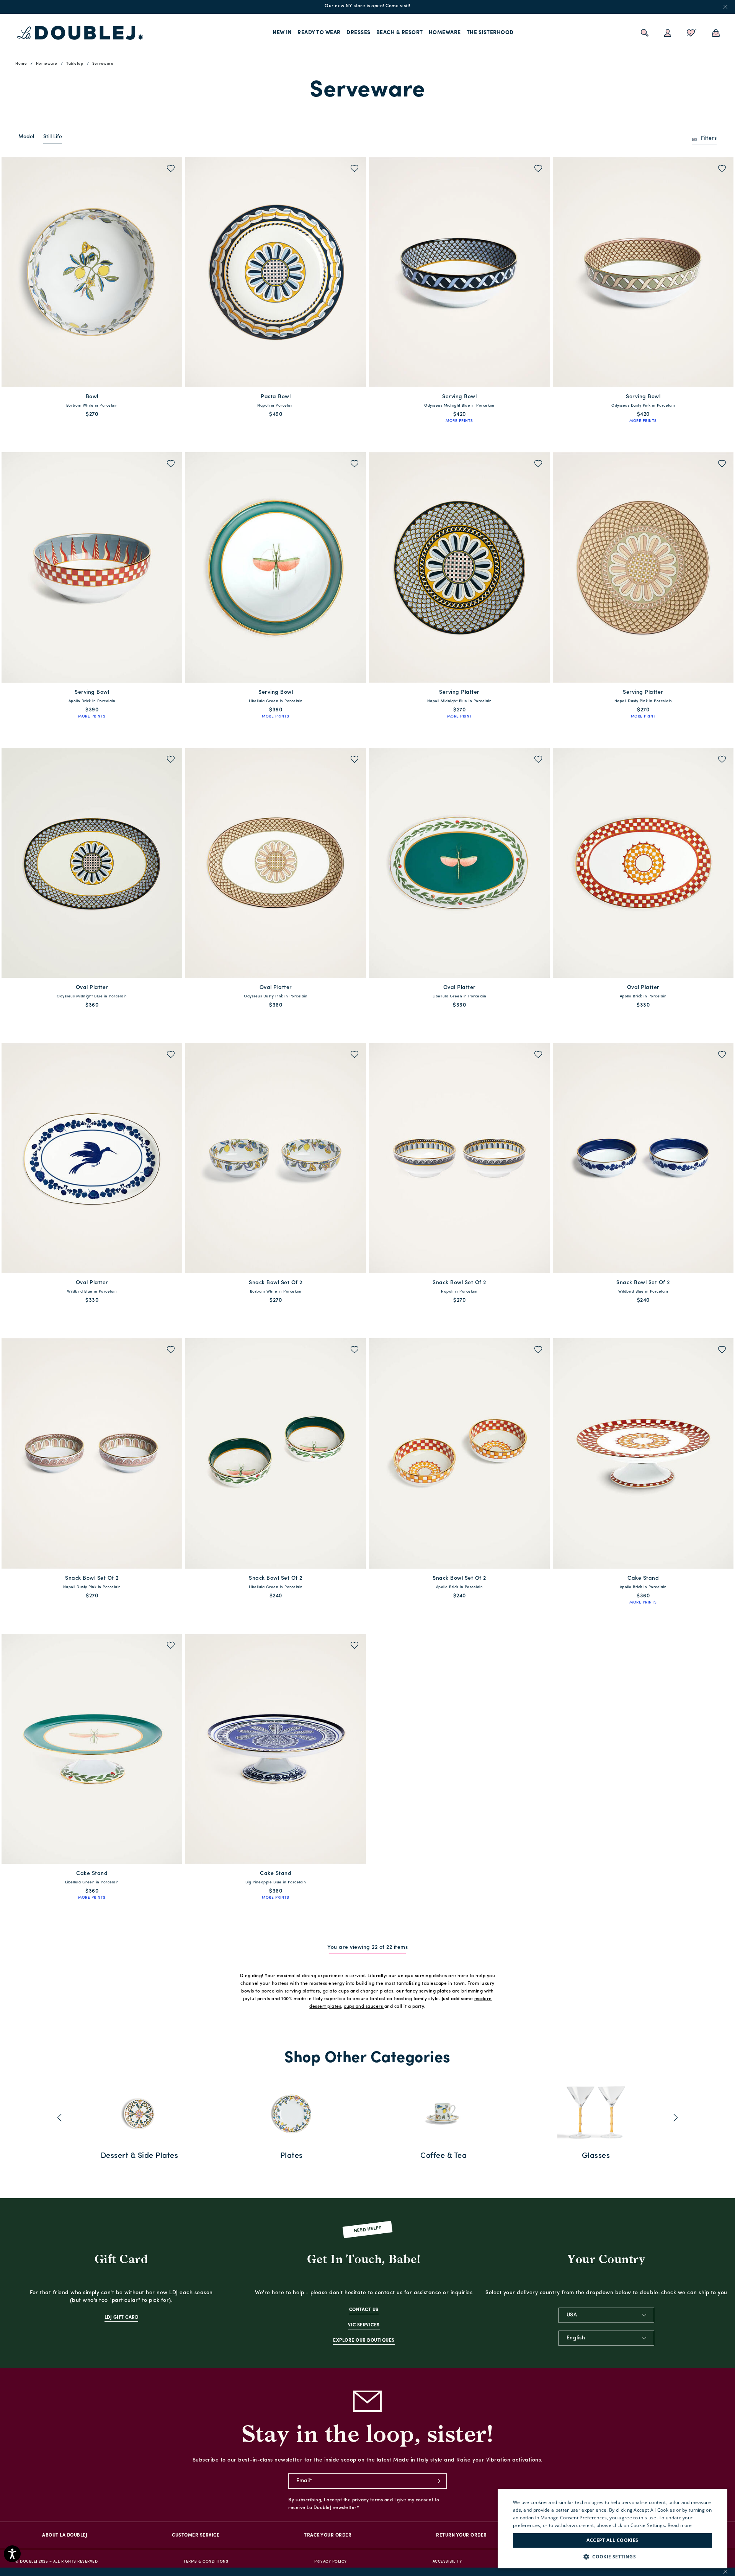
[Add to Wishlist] (171, 169)
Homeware (445, 33)
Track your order (328, 2535)
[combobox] (606, 2315)
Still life (53, 137)
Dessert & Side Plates (140, 2156)
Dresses (359, 33)
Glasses (596, 2156)
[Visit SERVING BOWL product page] (459, 272)
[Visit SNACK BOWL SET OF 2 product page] (276, 1158)
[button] (612, 2557)
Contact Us (364, 2310)
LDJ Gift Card (122, 2318)
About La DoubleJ (65, 2535)
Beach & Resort (400, 33)
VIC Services (364, 2325)
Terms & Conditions (206, 2562)
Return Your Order (461, 2535)
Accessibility (447, 2562)
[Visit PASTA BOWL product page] (276, 272)
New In (282, 33)
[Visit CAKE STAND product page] (643, 1453)
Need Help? (368, 2230)
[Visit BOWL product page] (92, 272)
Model (26, 137)
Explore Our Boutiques (364, 2341)
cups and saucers (363, 2007)
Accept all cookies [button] (612, 2540)
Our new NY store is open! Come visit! (367, 6)
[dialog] (612, 2529)
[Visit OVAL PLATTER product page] (92, 863)
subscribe (439, 2481)
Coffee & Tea (443, 2156)
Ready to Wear (319, 33)
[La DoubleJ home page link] (80, 33)
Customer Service (196, 2535)
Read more (680, 2525)
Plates (292, 2156)
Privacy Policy (331, 2562)
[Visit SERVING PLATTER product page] (459, 567)
